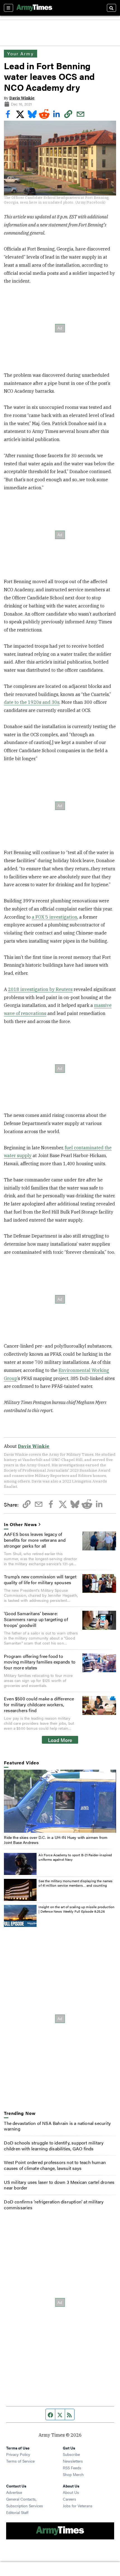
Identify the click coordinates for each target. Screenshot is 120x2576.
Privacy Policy (18, 2454)
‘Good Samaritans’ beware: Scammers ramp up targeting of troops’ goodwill (36, 1619)
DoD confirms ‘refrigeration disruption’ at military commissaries (54, 2205)
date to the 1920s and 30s (32, 702)
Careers (69, 2499)
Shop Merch (73, 2474)
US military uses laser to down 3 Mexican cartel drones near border (59, 2185)
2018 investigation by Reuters (40, 989)
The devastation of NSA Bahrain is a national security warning (57, 2126)
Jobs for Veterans (78, 2506)
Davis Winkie (22, 98)
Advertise (14, 2492)
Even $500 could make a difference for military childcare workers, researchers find (39, 1704)
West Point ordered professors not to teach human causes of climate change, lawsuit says (55, 2165)
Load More (60, 1740)
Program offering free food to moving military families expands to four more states (40, 1662)
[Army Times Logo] (34, 8)
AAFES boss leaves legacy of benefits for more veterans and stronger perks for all (35, 1540)
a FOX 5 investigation (55, 917)
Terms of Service (20, 2461)
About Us (71, 2492)
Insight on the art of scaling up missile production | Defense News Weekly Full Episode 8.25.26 (76, 1909)
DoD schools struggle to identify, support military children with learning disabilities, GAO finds (54, 2146)
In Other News (20, 1525)
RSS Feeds (72, 2468)
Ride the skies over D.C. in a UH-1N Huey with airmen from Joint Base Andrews (56, 1840)
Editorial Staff (17, 2512)
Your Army (20, 53)
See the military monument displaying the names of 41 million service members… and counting (75, 1883)
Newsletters (73, 2461)
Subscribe (71, 2454)
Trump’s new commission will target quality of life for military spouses (40, 1579)
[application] (60, 1801)
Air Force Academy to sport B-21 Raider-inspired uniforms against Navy (75, 1857)
